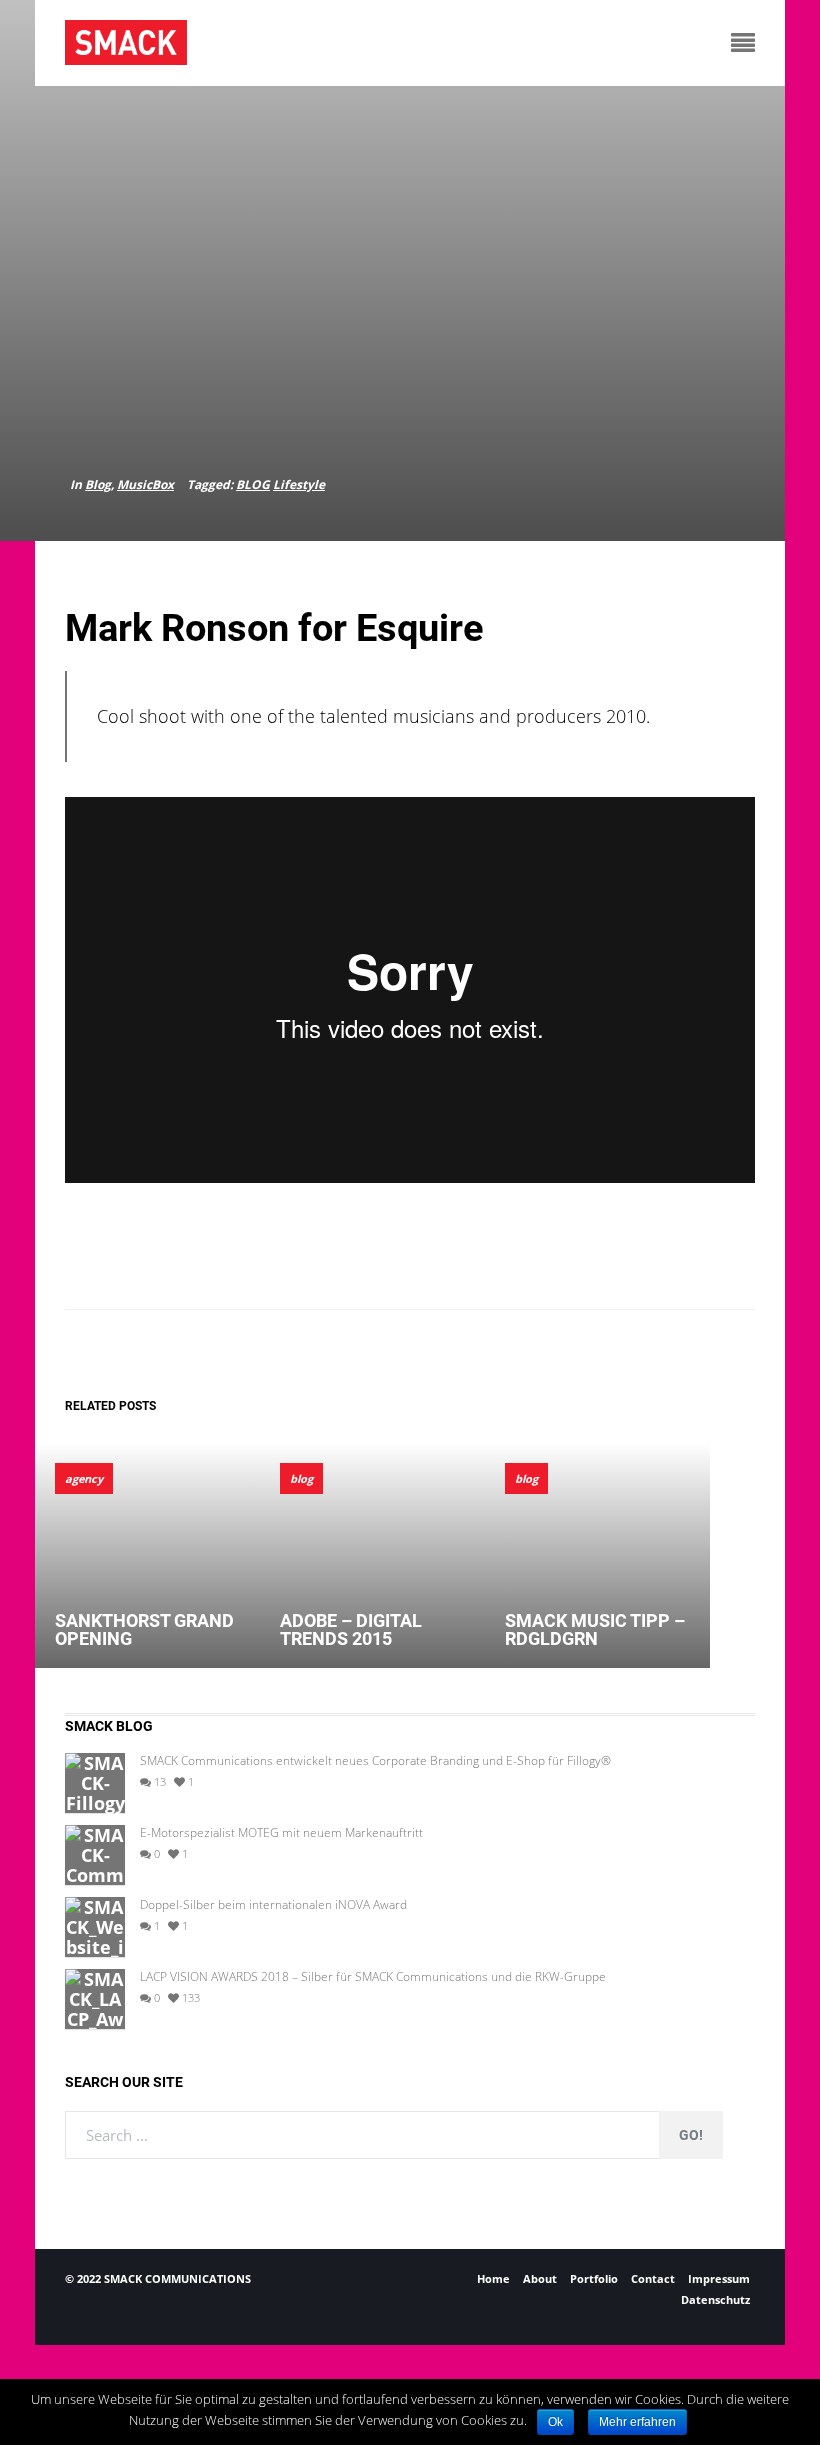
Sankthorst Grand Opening (144, 1629)
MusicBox (145, 484)
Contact (653, 2278)
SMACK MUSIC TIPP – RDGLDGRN (595, 1629)
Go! (691, 2135)
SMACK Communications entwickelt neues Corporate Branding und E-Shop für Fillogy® (375, 1761)
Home (493, 2278)
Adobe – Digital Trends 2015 (351, 1629)
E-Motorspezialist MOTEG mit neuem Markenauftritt (281, 1833)
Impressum (719, 2278)
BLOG (253, 484)
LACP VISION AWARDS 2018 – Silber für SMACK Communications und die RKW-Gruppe (373, 1977)
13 (158, 1781)
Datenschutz (715, 2299)
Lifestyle (299, 484)
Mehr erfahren (637, 2422)
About (540, 2278)
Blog (98, 484)
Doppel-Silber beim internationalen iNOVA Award (273, 1905)
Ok (555, 2422)
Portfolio (594, 2278)
